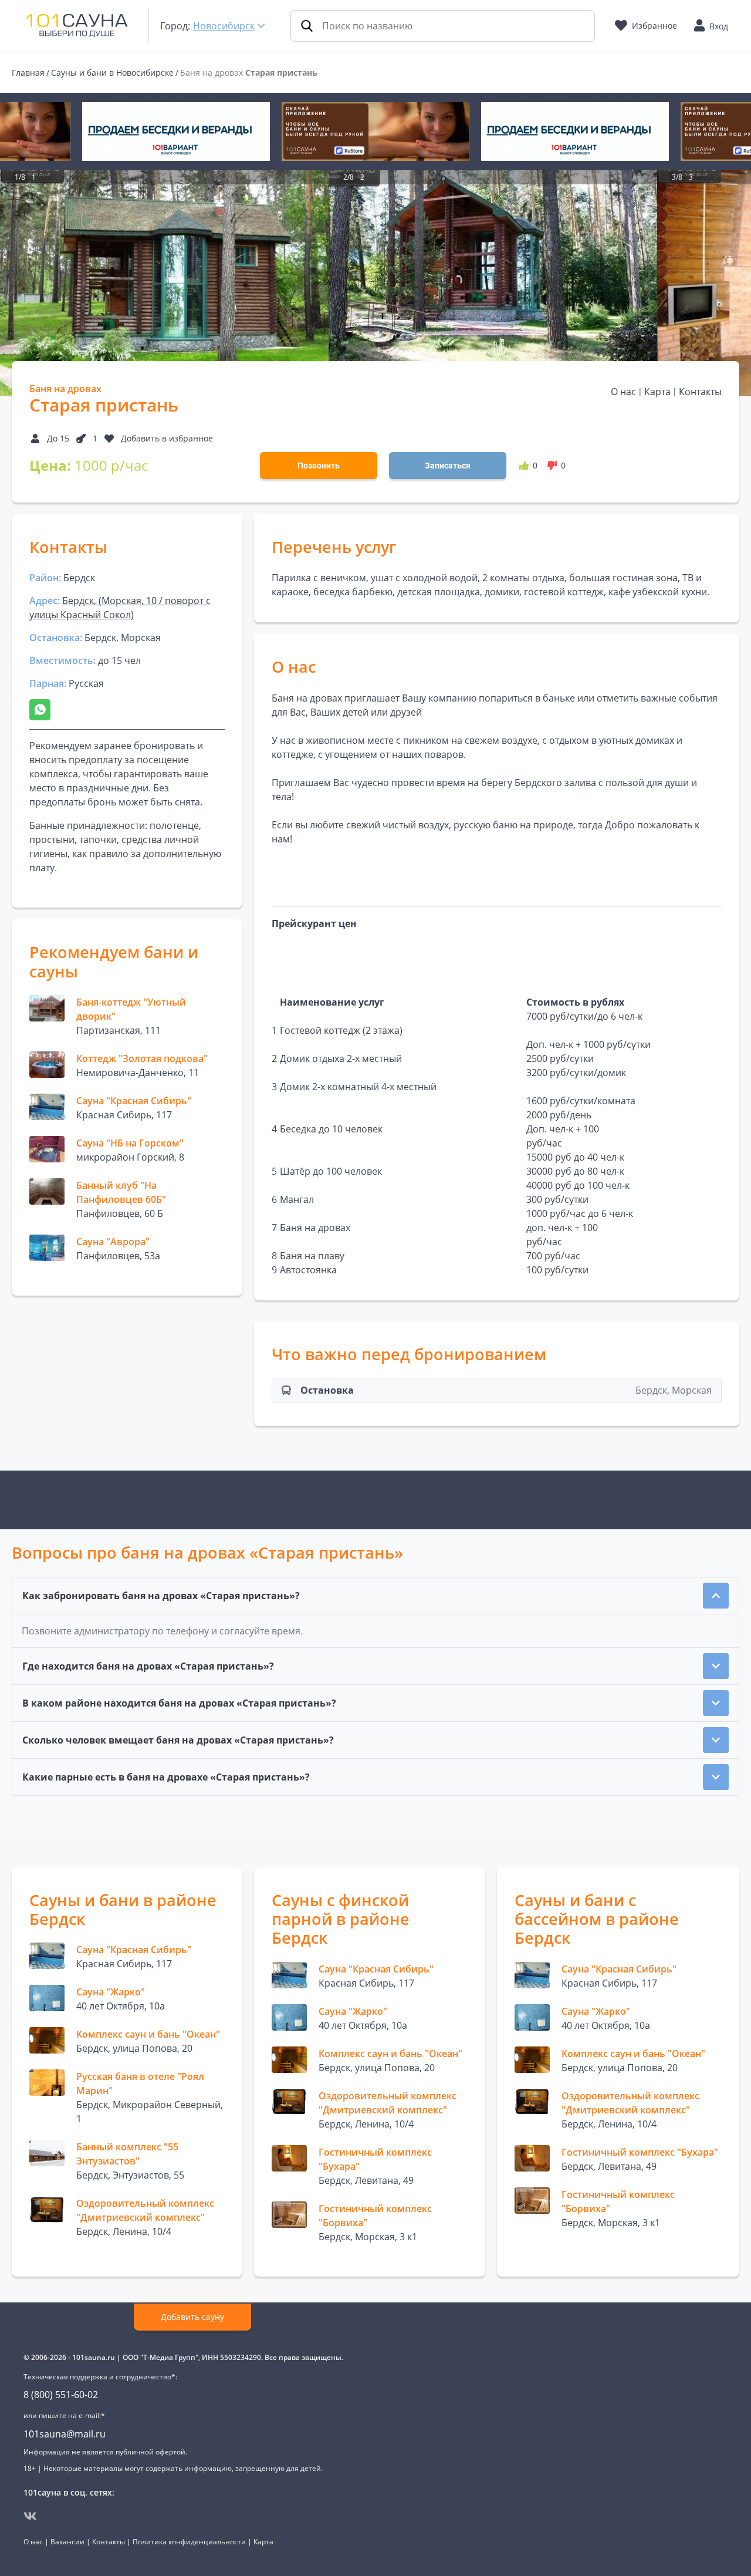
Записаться (448, 466)
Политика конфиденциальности (189, 2542)
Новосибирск (224, 26)
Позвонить (319, 466)
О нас (623, 392)
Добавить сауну (192, 2317)
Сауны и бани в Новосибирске (112, 73)
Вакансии (67, 2542)
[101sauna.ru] (77, 25)
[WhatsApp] (40, 710)
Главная (28, 73)
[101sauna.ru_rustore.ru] (375, 132)
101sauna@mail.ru (65, 2434)
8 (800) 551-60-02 (61, 2395)
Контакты (700, 392)
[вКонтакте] (30, 2516)
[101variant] (176, 132)
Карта (657, 392)
